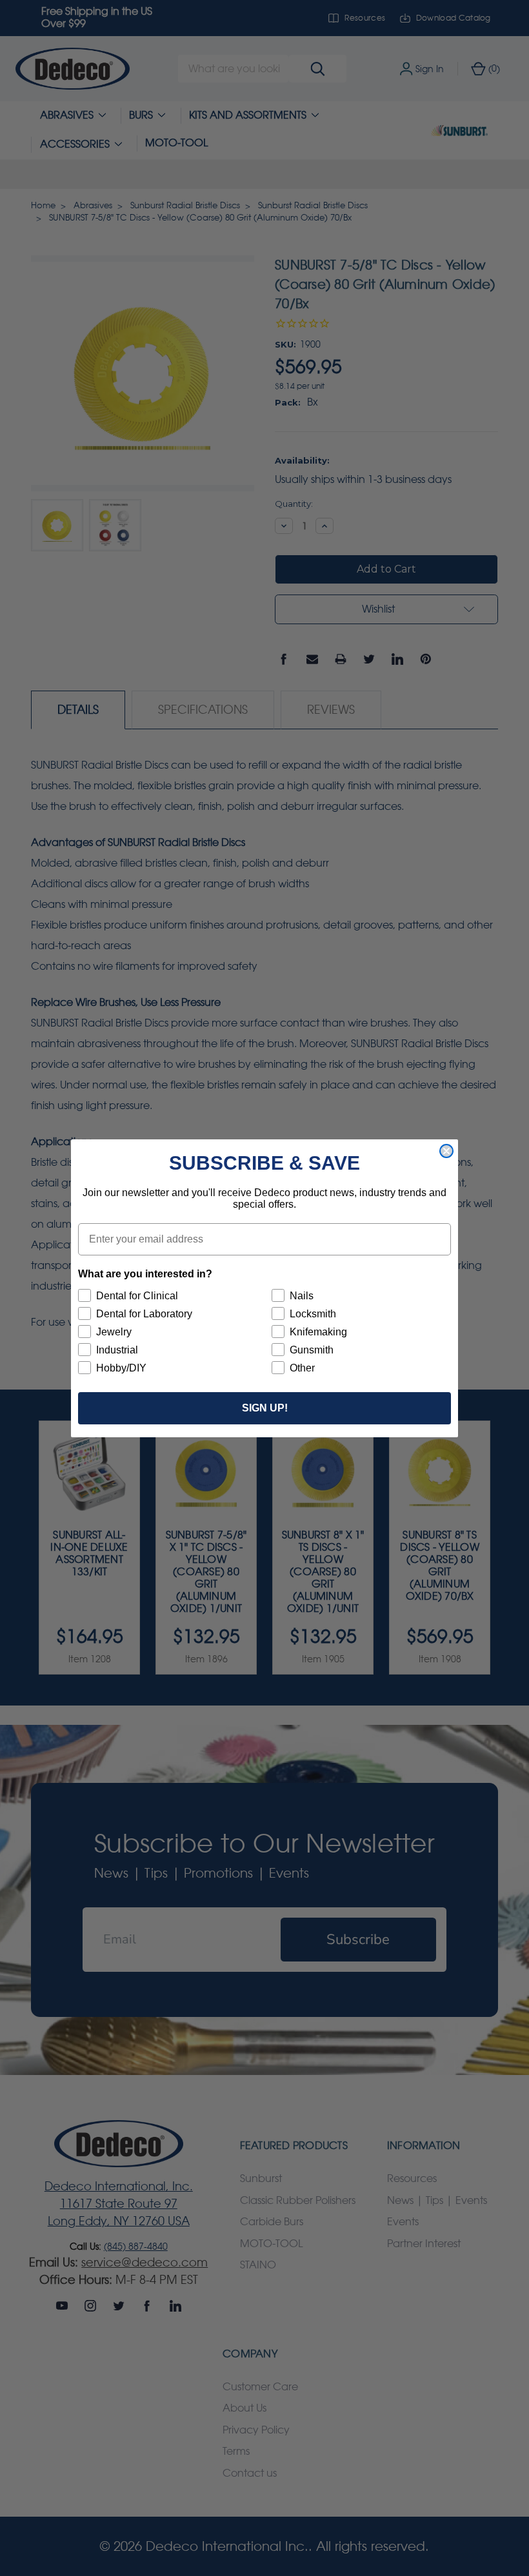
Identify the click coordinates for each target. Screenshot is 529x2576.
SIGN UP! (265, 1408)
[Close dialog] (446, 1151)
